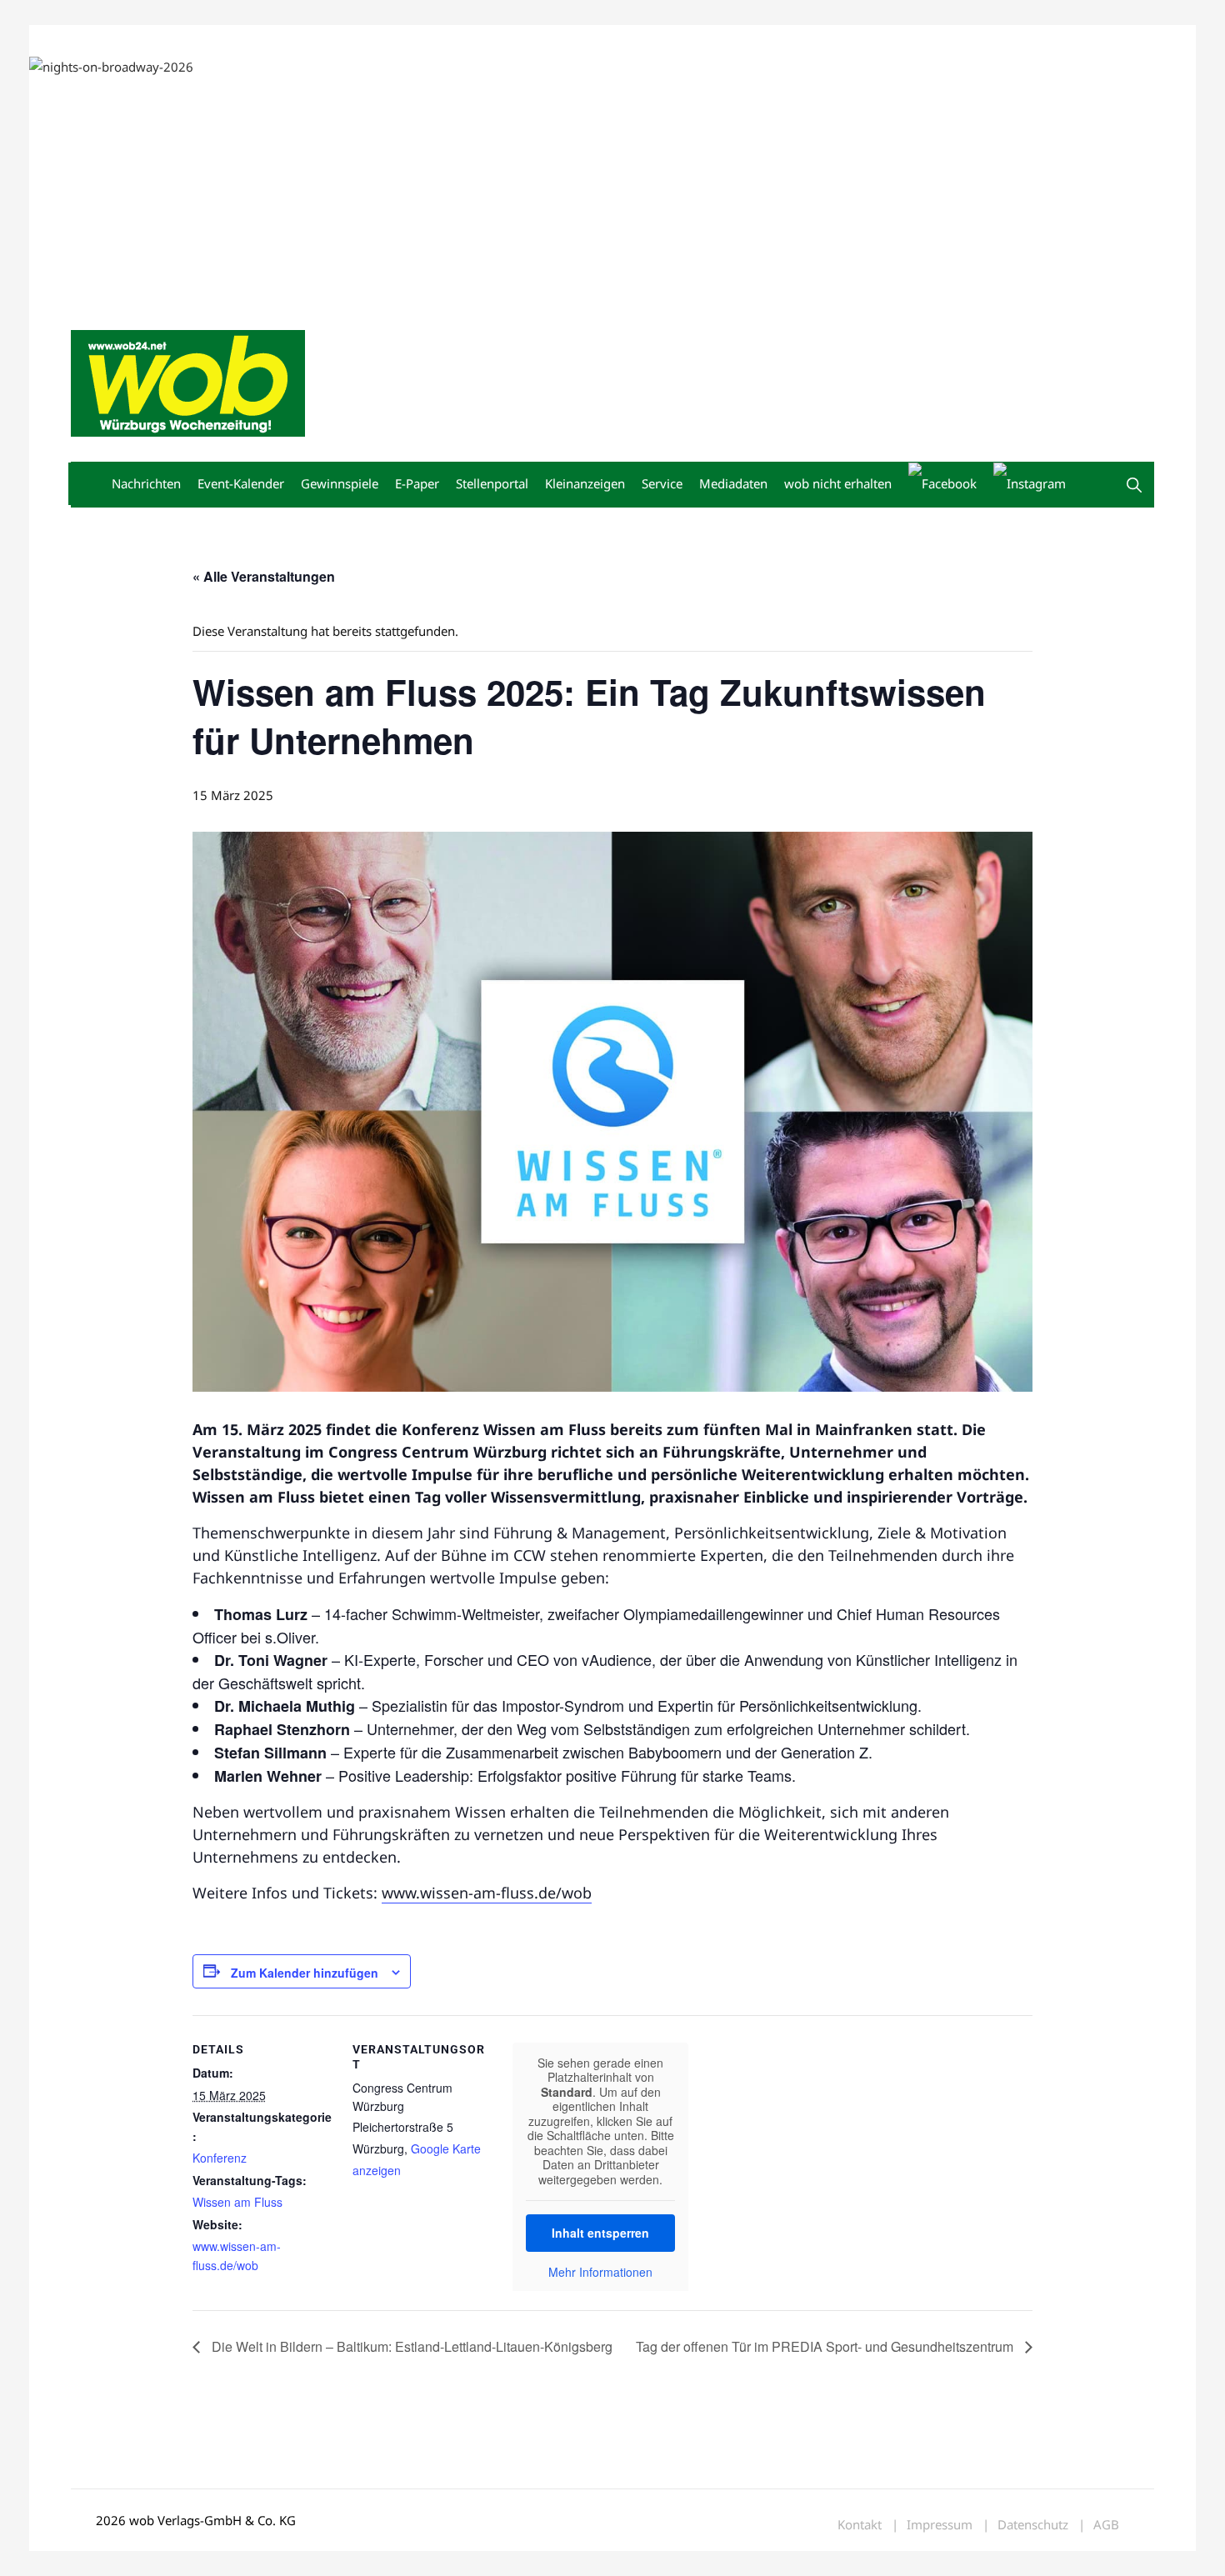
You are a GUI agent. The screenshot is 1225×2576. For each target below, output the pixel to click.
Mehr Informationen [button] (600, 2273)
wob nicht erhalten (186, 40)
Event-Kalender (241, 483)
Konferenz (220, 2158)
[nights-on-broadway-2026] (111, 65)
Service (662, 483)
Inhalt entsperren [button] (600, 2233)
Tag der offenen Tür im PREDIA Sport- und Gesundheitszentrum (826, 2346)
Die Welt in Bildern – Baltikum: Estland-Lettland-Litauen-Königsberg (410, 2346)
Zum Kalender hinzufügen (305, 1973)
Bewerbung (383, 40)
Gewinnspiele (340, 483)
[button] (1134, 485)
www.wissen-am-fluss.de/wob (487, 1893)
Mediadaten (101, 40)
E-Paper (417, 483)
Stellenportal (492, 483)
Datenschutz (1033, 2525)
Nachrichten (146, 483)
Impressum (317, 40)
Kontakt (261, 40)
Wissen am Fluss (237, 2202)
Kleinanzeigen (585, 483)
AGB (1106, 2525)
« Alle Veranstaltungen (264, 576)
